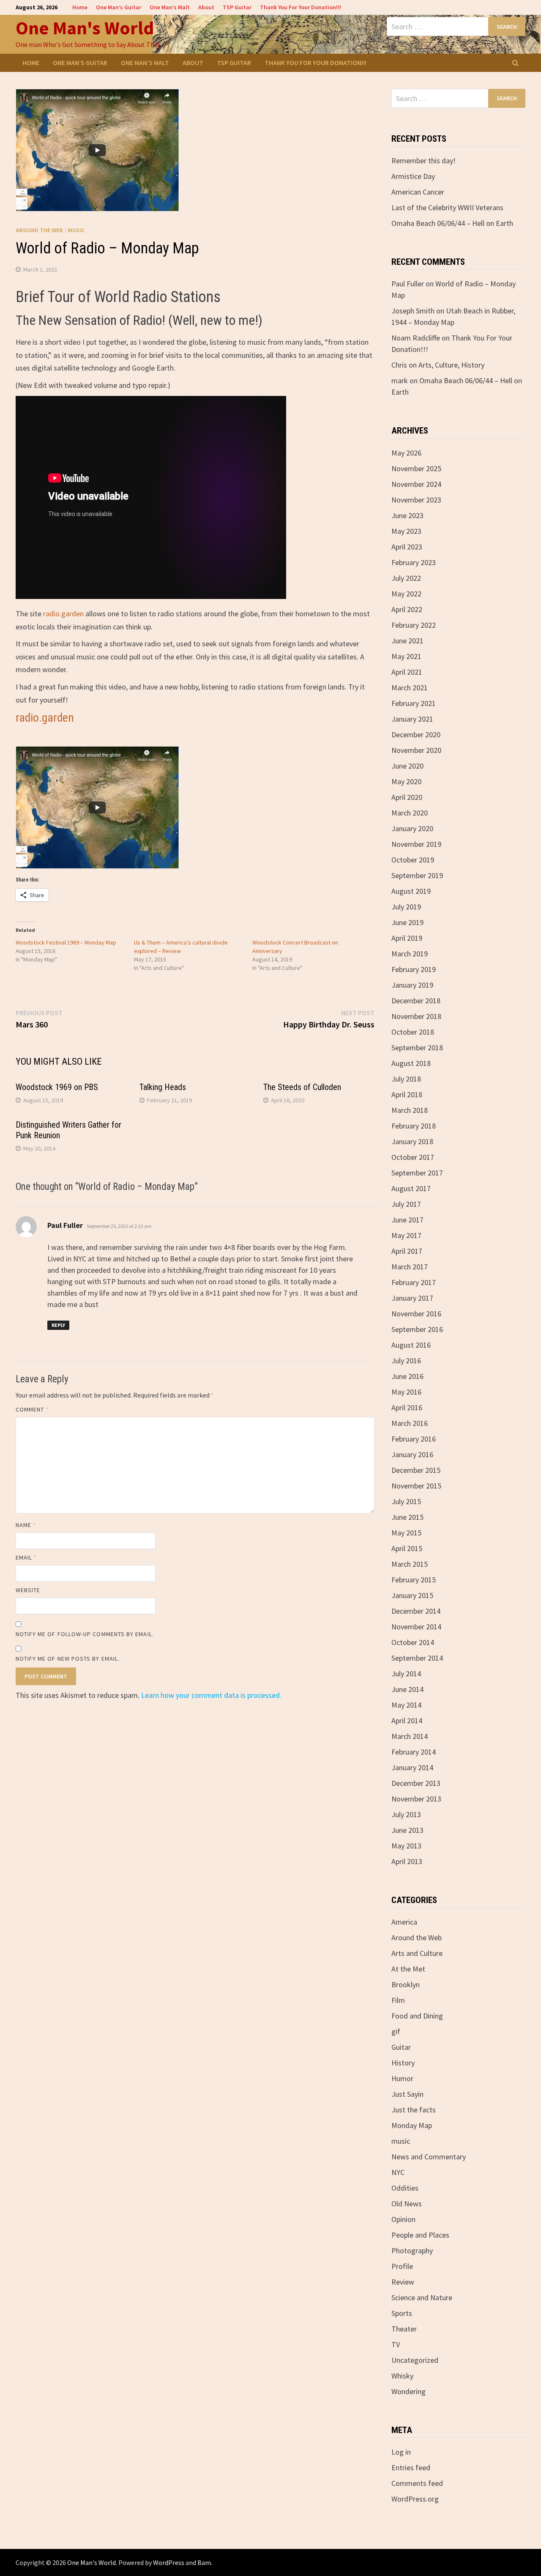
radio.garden (63, 614)
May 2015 (406, 1533)
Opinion (403, 2219)
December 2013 (416, 1783)
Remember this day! (424, 161)
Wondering (408, 2391)
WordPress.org (415, 2499)
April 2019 (407, 938)
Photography (412, 2251)
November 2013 (416, 1799)
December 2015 (416, 1470)
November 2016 (416, 1314)
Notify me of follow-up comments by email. (85, 1634)
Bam (204, 2562)
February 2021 (414, 703)
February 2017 (414, 1282)
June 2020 (407, 766)
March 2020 (410, 813)
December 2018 (416, 1001)
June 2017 (407, 1220)
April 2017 (407, 1251)
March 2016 (410, 1423)
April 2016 (407, 1407)
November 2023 (416, 500)
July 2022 (406, 578)
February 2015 (414, 1580)
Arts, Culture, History (451, 365)
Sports (402, 2313)
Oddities (405, 2188)
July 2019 (406, 907)
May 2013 (406, 1846)
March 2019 (410, 954)
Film (398, 2000)
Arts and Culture (417, 1953)
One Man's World (85, 28)
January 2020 (412, 828)
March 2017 (410, 1267)
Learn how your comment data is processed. (211, 1695)
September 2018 (417, 1048)
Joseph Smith (413, 311)
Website (28, 1590)
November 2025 (416, 468)
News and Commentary (429, 2157)
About (206, 7)
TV (396, 2344)
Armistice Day (413, 176)
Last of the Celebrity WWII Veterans (447, 207)
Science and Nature (422, 2297)
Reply (58, 1325)
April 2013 (407, 1861)
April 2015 (407, 1548)
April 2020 (407, 797)
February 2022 (414, 625)
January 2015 (412, 1595)
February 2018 (414, 1126)
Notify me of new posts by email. (68, 1659)
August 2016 (411, 1345)
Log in (401, 2452)
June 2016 (407, 1376)
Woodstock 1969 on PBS (57, 1087)
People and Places (420, 2235)
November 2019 (416, 844)
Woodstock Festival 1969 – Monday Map (66, 942)
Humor (402, 2078)
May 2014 (406, 1705)
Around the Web (39, 230)
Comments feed (417, 2483)
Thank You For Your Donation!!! (301, 7)
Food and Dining (417, 2016)
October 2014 (413, 1642)
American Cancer (418, 192)
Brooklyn (406, 1984)
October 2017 (413, 1157)
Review (403, 2282)
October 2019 (413, 860)
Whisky (402, 2376)
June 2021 (407, 641)
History (403, 2063)
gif (396, 2031)
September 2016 (417, 1329)
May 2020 (406, 781)
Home (80, 7)
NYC (398, 2172)
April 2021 (407, 672)
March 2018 (410, 1110)
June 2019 (407, 922)
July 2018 (406, 1079)
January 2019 (412, 985)
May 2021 (406, 656)
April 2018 (407, 1094)
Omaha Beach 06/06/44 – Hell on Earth (452, 223)
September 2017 (417, 1173)
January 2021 (412, 719)
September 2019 (417, 875)
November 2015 (416, 1486)
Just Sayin (407, 2094)
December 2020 (416, 735)
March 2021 (410, 688)
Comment (32, 1409)
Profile (402, 2266)
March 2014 (410, 1736)
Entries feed (411, 2468)
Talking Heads (163, 1087)
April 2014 (407, 1721)
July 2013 (406, 1814)
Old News (407, 2204)
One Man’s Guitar (119, 7)
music (76, 230)
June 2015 (407, 1517)
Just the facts (414, 2110)
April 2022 (407, 609)
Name (26, 1525)
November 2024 (416, 484)
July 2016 (406, 1361)
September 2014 (417, 1658)
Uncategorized (415, 2360)
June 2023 (407, 515)
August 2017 (411, 1188)
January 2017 (412, 1298)
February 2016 (414, 1439)
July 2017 (406, 1204)
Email (26, 1557)
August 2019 (411, 891)
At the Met (408, 1969)
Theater (404, 2329)
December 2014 (416, 1611)
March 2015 (410, 1564)
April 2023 (407, 547)
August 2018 (411, 1063)
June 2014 (407, 1689)
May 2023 (406, 531)
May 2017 (406, 1235)
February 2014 (414, 1752)
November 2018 (416, 1016)
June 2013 (407, 1830)
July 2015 (406, 1501)
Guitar (401, 2047)
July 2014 (406, 1674)
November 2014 (416, 1627)
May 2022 (406, 594)
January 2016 (412, 1454)
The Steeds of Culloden (302, 1087)
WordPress (169, 2562)
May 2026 (406, 453)
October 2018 (413, 1032)
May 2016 (406, 1392)
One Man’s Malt (170, 7)
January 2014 (412, 1767)
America (404, 1922)
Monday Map (412, 2125)
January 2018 (412, 1141)
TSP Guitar (237, 7)
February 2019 (414, 969)
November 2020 (416, 750)
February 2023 (414, 562)
